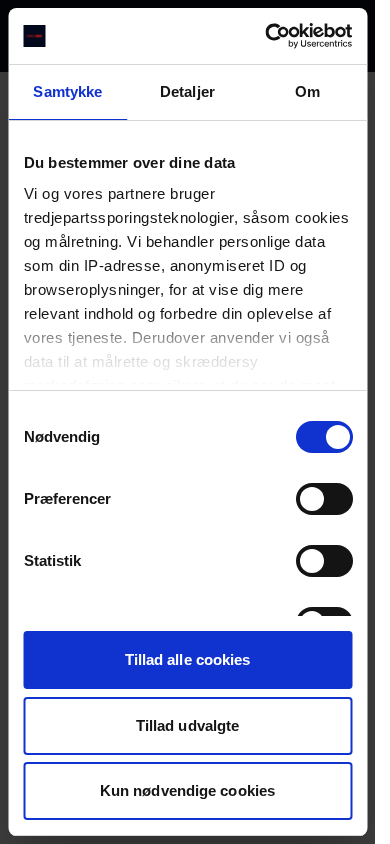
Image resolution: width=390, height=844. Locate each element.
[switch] (323, 499)
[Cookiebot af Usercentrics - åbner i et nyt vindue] (267, 36)
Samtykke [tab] (67, 91)
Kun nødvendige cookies (187, 790)
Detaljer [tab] (187, 91)
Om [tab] (307, 91)
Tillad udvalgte (188, 725)
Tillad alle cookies (188, 659)
